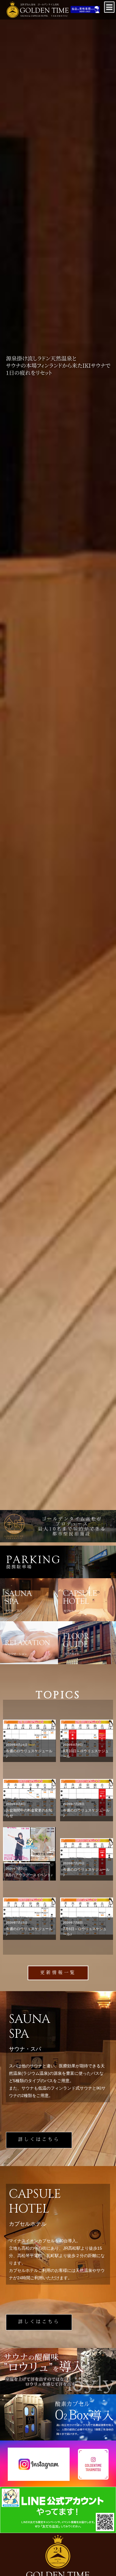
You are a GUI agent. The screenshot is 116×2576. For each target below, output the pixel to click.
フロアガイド (87, 1643)
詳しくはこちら (39, 2140)
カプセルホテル (87, 1600)
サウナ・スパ (29, 1600)
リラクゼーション (29, 1643)
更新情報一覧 (58, 1973)
